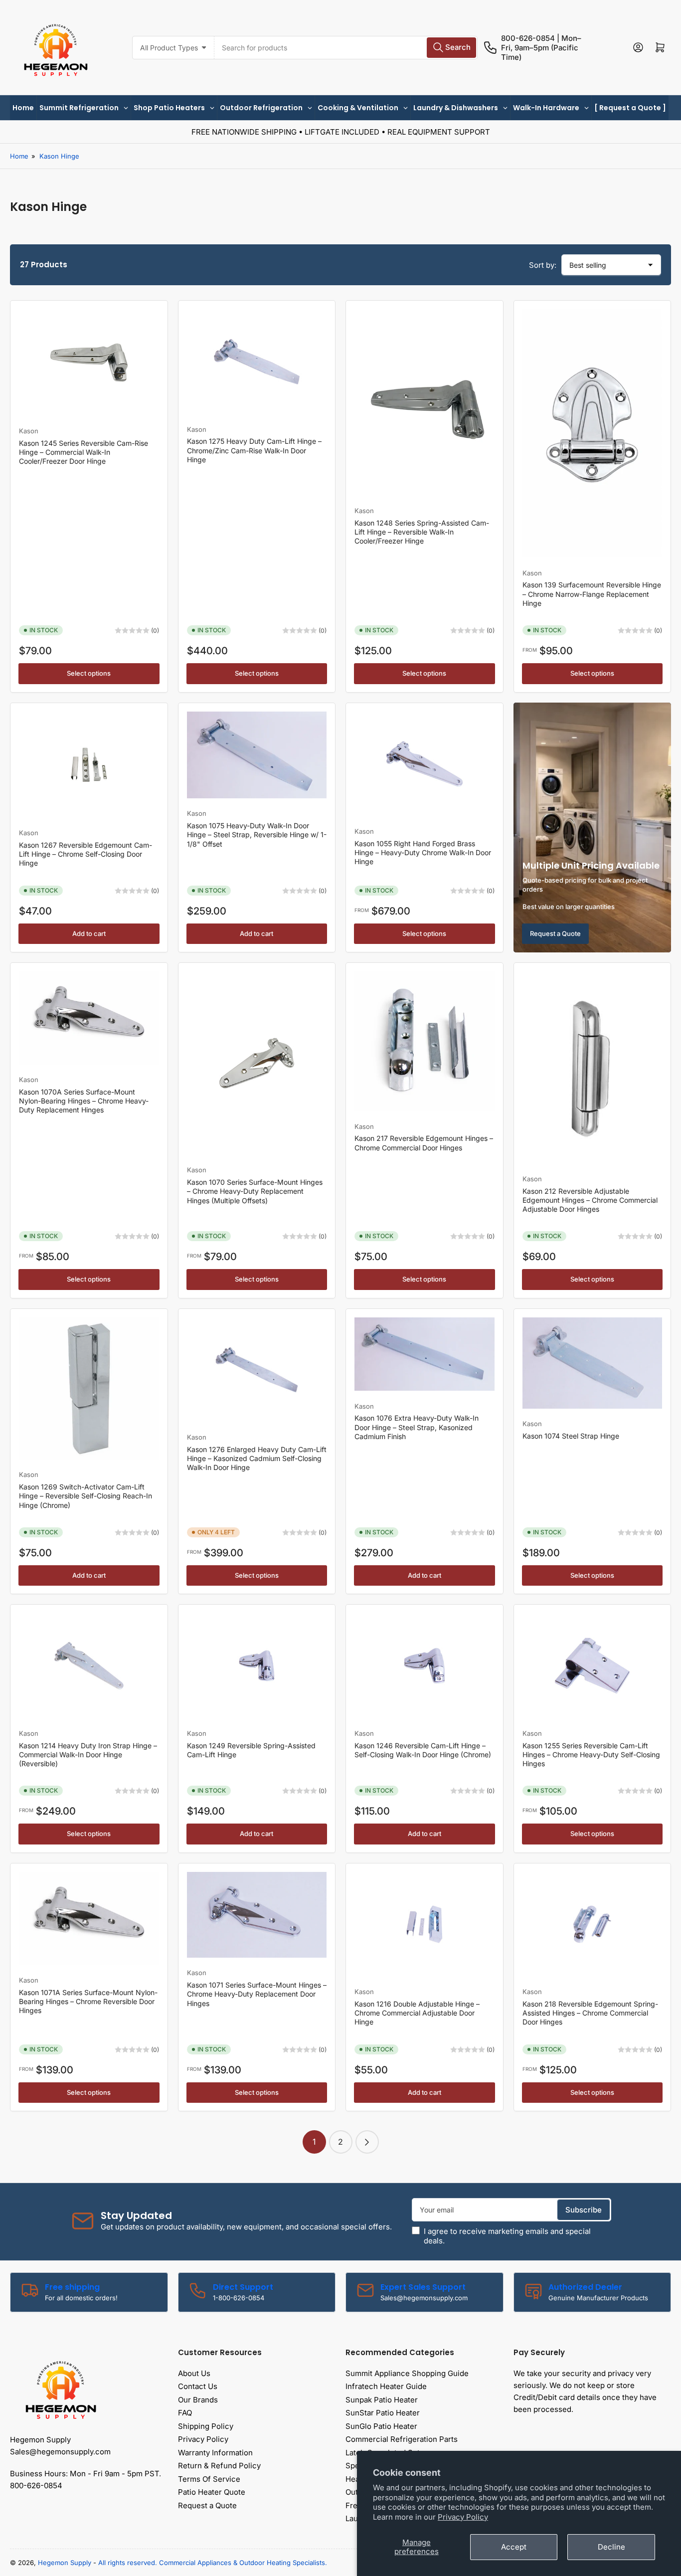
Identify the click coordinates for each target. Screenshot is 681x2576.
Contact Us (198, 2386)
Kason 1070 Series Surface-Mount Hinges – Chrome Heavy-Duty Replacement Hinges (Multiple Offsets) (255, 1191)
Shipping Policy (206, 2426)
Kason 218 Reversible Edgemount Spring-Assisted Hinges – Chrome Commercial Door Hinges (590, 2013)
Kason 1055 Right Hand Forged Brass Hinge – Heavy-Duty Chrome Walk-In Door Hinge (423, 852)
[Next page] (367, 2142)
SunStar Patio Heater (383, 2413)
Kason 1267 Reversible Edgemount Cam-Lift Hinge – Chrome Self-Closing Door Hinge (85, 854)
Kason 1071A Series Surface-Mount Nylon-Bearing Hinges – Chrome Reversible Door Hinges (88, 2001)
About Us (194, 2373)
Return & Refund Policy (219, 2466)
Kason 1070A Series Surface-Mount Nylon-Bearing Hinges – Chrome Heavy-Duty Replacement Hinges (84, 1101)
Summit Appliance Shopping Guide (407, 2373)
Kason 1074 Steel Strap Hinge (571, 1436)
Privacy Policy (463, 2517)
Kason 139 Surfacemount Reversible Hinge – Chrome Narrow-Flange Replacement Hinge (592, 594)
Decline (611, 2547)
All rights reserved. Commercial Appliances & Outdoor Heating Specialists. (213, 2563)
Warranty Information (215, 2453)
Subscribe (584, 2210)
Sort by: (543, 265)
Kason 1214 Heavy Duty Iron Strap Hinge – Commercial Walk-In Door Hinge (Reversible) (88, 1754)
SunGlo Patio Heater (381, 2426)
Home (19, 156)
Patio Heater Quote (212, 2492)
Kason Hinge (59, 156)
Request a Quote (555, 933)
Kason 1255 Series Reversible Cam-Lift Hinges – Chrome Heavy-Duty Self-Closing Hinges (591, 1754)
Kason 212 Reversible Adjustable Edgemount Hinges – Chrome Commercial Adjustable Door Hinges (590, 1200)
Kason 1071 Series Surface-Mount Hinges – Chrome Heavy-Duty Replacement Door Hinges (257, 1994)
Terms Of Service (209, 2479)
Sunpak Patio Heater (382, 2400)
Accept (514, 2547)
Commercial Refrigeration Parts (402, 2439)
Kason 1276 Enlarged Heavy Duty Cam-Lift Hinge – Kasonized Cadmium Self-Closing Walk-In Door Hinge (257, 1458)
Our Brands (198, 2400)
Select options (89, 673)
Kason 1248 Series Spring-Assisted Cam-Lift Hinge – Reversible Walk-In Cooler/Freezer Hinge (422, 532)
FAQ (185, 2413)
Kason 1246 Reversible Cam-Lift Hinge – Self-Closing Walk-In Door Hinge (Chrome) (423, 1750)
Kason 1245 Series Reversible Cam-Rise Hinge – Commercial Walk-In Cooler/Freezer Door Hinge (84, 452)
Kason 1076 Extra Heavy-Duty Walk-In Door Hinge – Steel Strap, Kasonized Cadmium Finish (417, 1427)
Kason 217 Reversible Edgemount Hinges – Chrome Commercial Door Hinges (424, 1143)
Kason (29, 431)
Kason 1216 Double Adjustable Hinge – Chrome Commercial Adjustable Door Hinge (417, 2013)
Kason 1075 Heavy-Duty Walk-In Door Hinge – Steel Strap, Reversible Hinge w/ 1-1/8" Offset (257, 834)
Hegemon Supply (65, 2563)
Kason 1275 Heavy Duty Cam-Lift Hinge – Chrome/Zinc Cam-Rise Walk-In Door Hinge (254, 450)
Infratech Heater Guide (386, 2386)
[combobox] (346, 48)
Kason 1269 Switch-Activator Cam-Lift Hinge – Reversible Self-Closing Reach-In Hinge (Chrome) (85, 1496)
